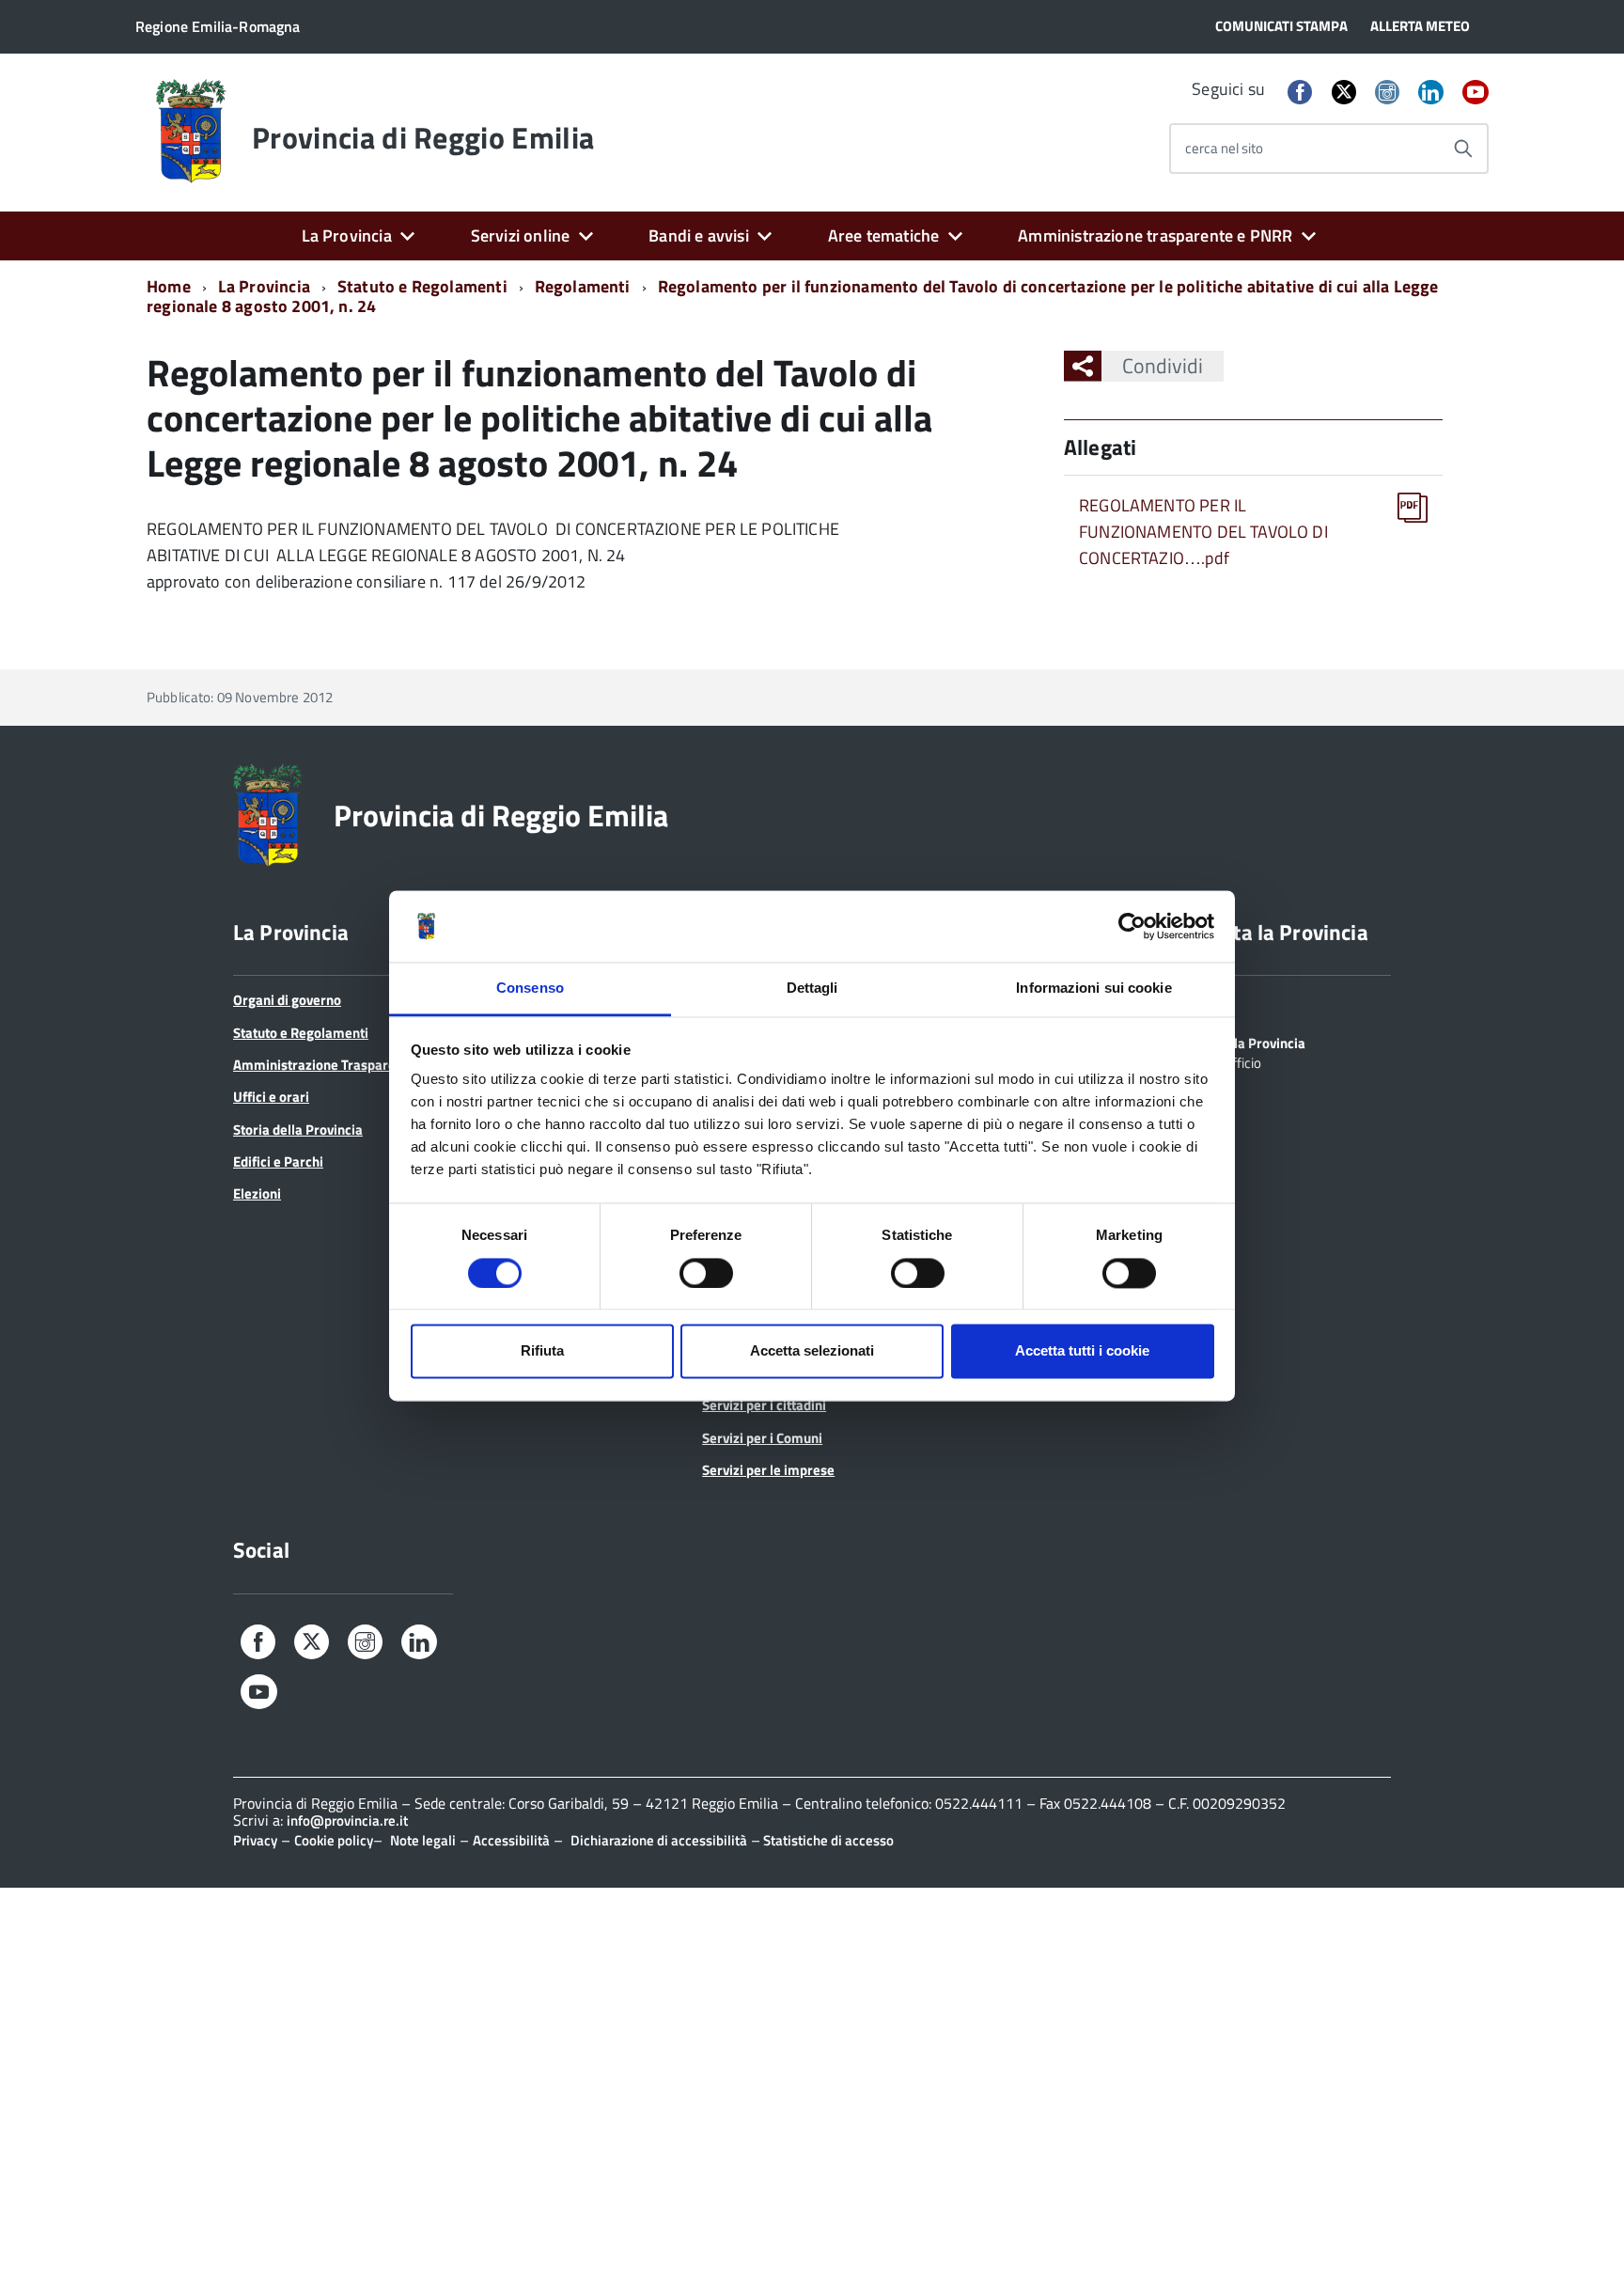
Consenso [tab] (530, 989)
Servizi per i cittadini (764, 1405)
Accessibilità (511, 1840)
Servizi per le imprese (768, 1470)
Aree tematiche (884, 235)
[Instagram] (1387, 94)
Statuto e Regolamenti (422, 286)
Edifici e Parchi (278, 1161)
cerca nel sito (1224, 148)
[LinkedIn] (1430, 94)
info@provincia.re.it (347, 1820)
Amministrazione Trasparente (324, 1065)
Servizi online (521, 235)
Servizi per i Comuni (762, 1438)
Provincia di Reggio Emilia (423, 137)
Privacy (255, 1840)
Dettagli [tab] (812, 989)
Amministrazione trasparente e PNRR (1155, 235)
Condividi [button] (1163, 366)
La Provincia (347, 235)
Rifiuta (542, 1351)
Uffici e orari (271, 1097)
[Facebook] (1300, 94)
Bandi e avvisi (699, 235)
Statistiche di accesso (827, 1840)
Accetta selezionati (812, 1351)
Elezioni (257, 1193)
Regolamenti (583, 286)
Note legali (423, 1840)
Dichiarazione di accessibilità (659, 1840)
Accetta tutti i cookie (1082, 1351)
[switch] (706, 1273)
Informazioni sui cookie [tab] (1093, 989)
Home (169, 286)
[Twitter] (1344, 92)
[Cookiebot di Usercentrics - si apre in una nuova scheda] (1132, 926)
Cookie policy (334, 1840)
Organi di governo (287, 1000)
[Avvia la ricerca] (1463, 149)
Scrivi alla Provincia (1246, 1042)
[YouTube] (1476, 94)
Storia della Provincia (298, 1130)
